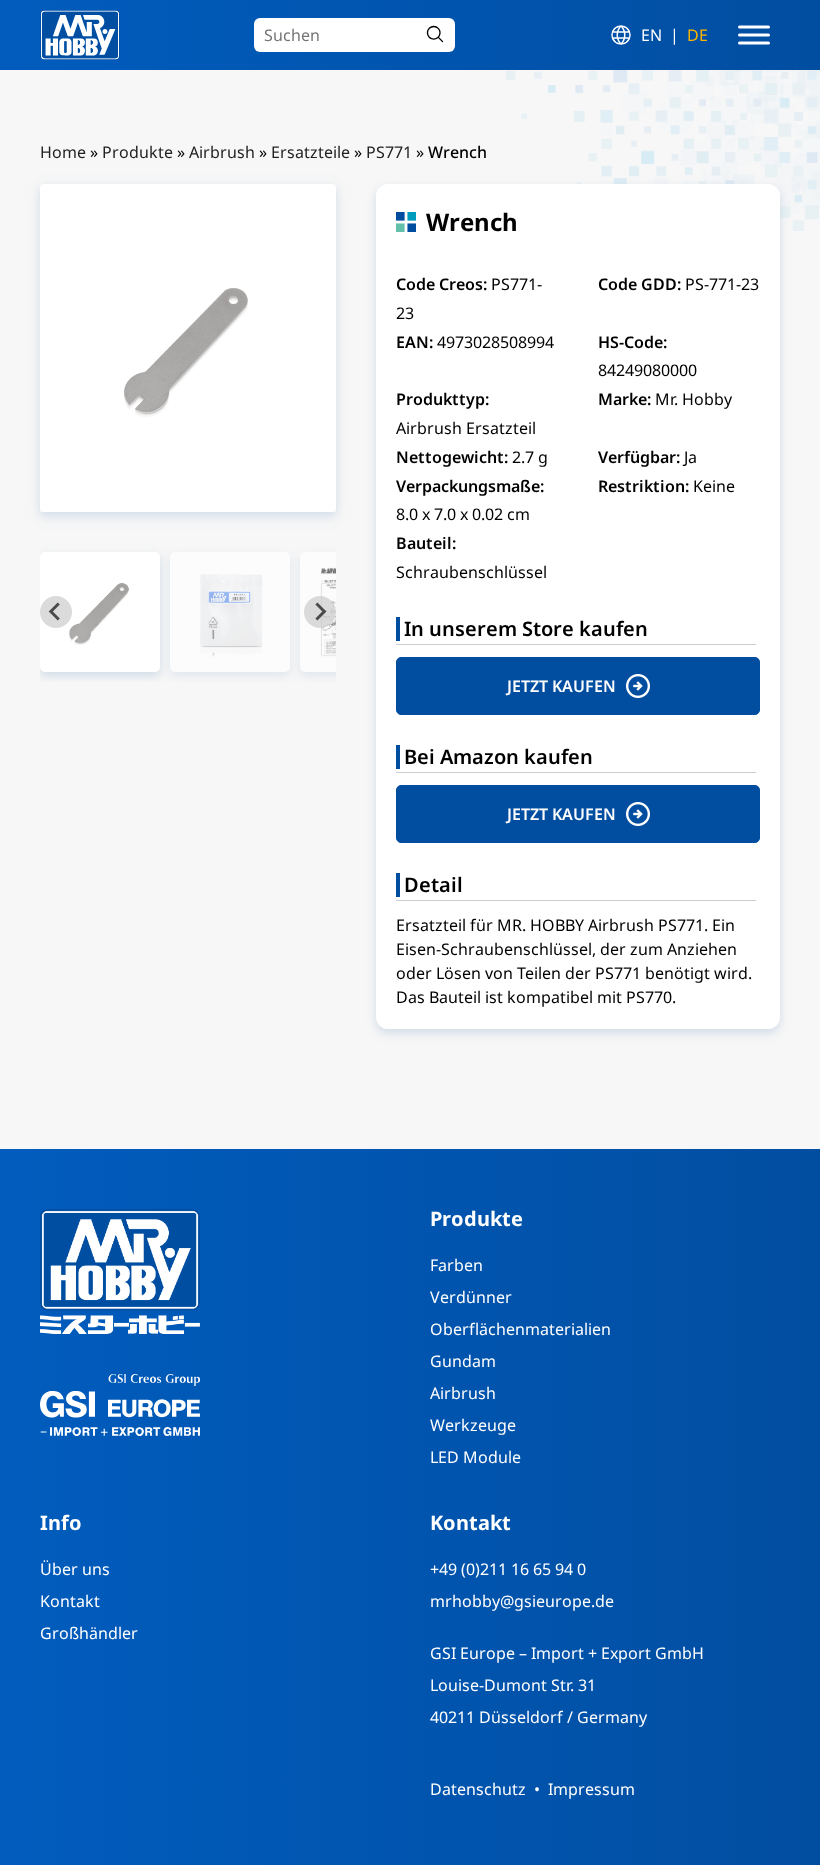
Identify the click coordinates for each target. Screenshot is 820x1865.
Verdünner (471, 1297)
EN (651, 35)
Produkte (137, 152)
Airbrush (222, 152)
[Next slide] (320, 612)
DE (697, 35)
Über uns (75, 1569)
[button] (100, 612)
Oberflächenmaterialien (520, 1329)
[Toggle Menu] (754, 35)
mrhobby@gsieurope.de (522, 1601)
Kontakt (70, 1601)
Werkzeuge (473, 1425)
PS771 (389, 152)
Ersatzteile (310, 152)
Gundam (463, 1361)
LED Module (475, 1457)
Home (63, 152)
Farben (456, 1265)
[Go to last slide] (56, 612)
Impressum (591, 1789)
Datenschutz (478, 1789)
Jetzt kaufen (561, 686)
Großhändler (89, 1633)
